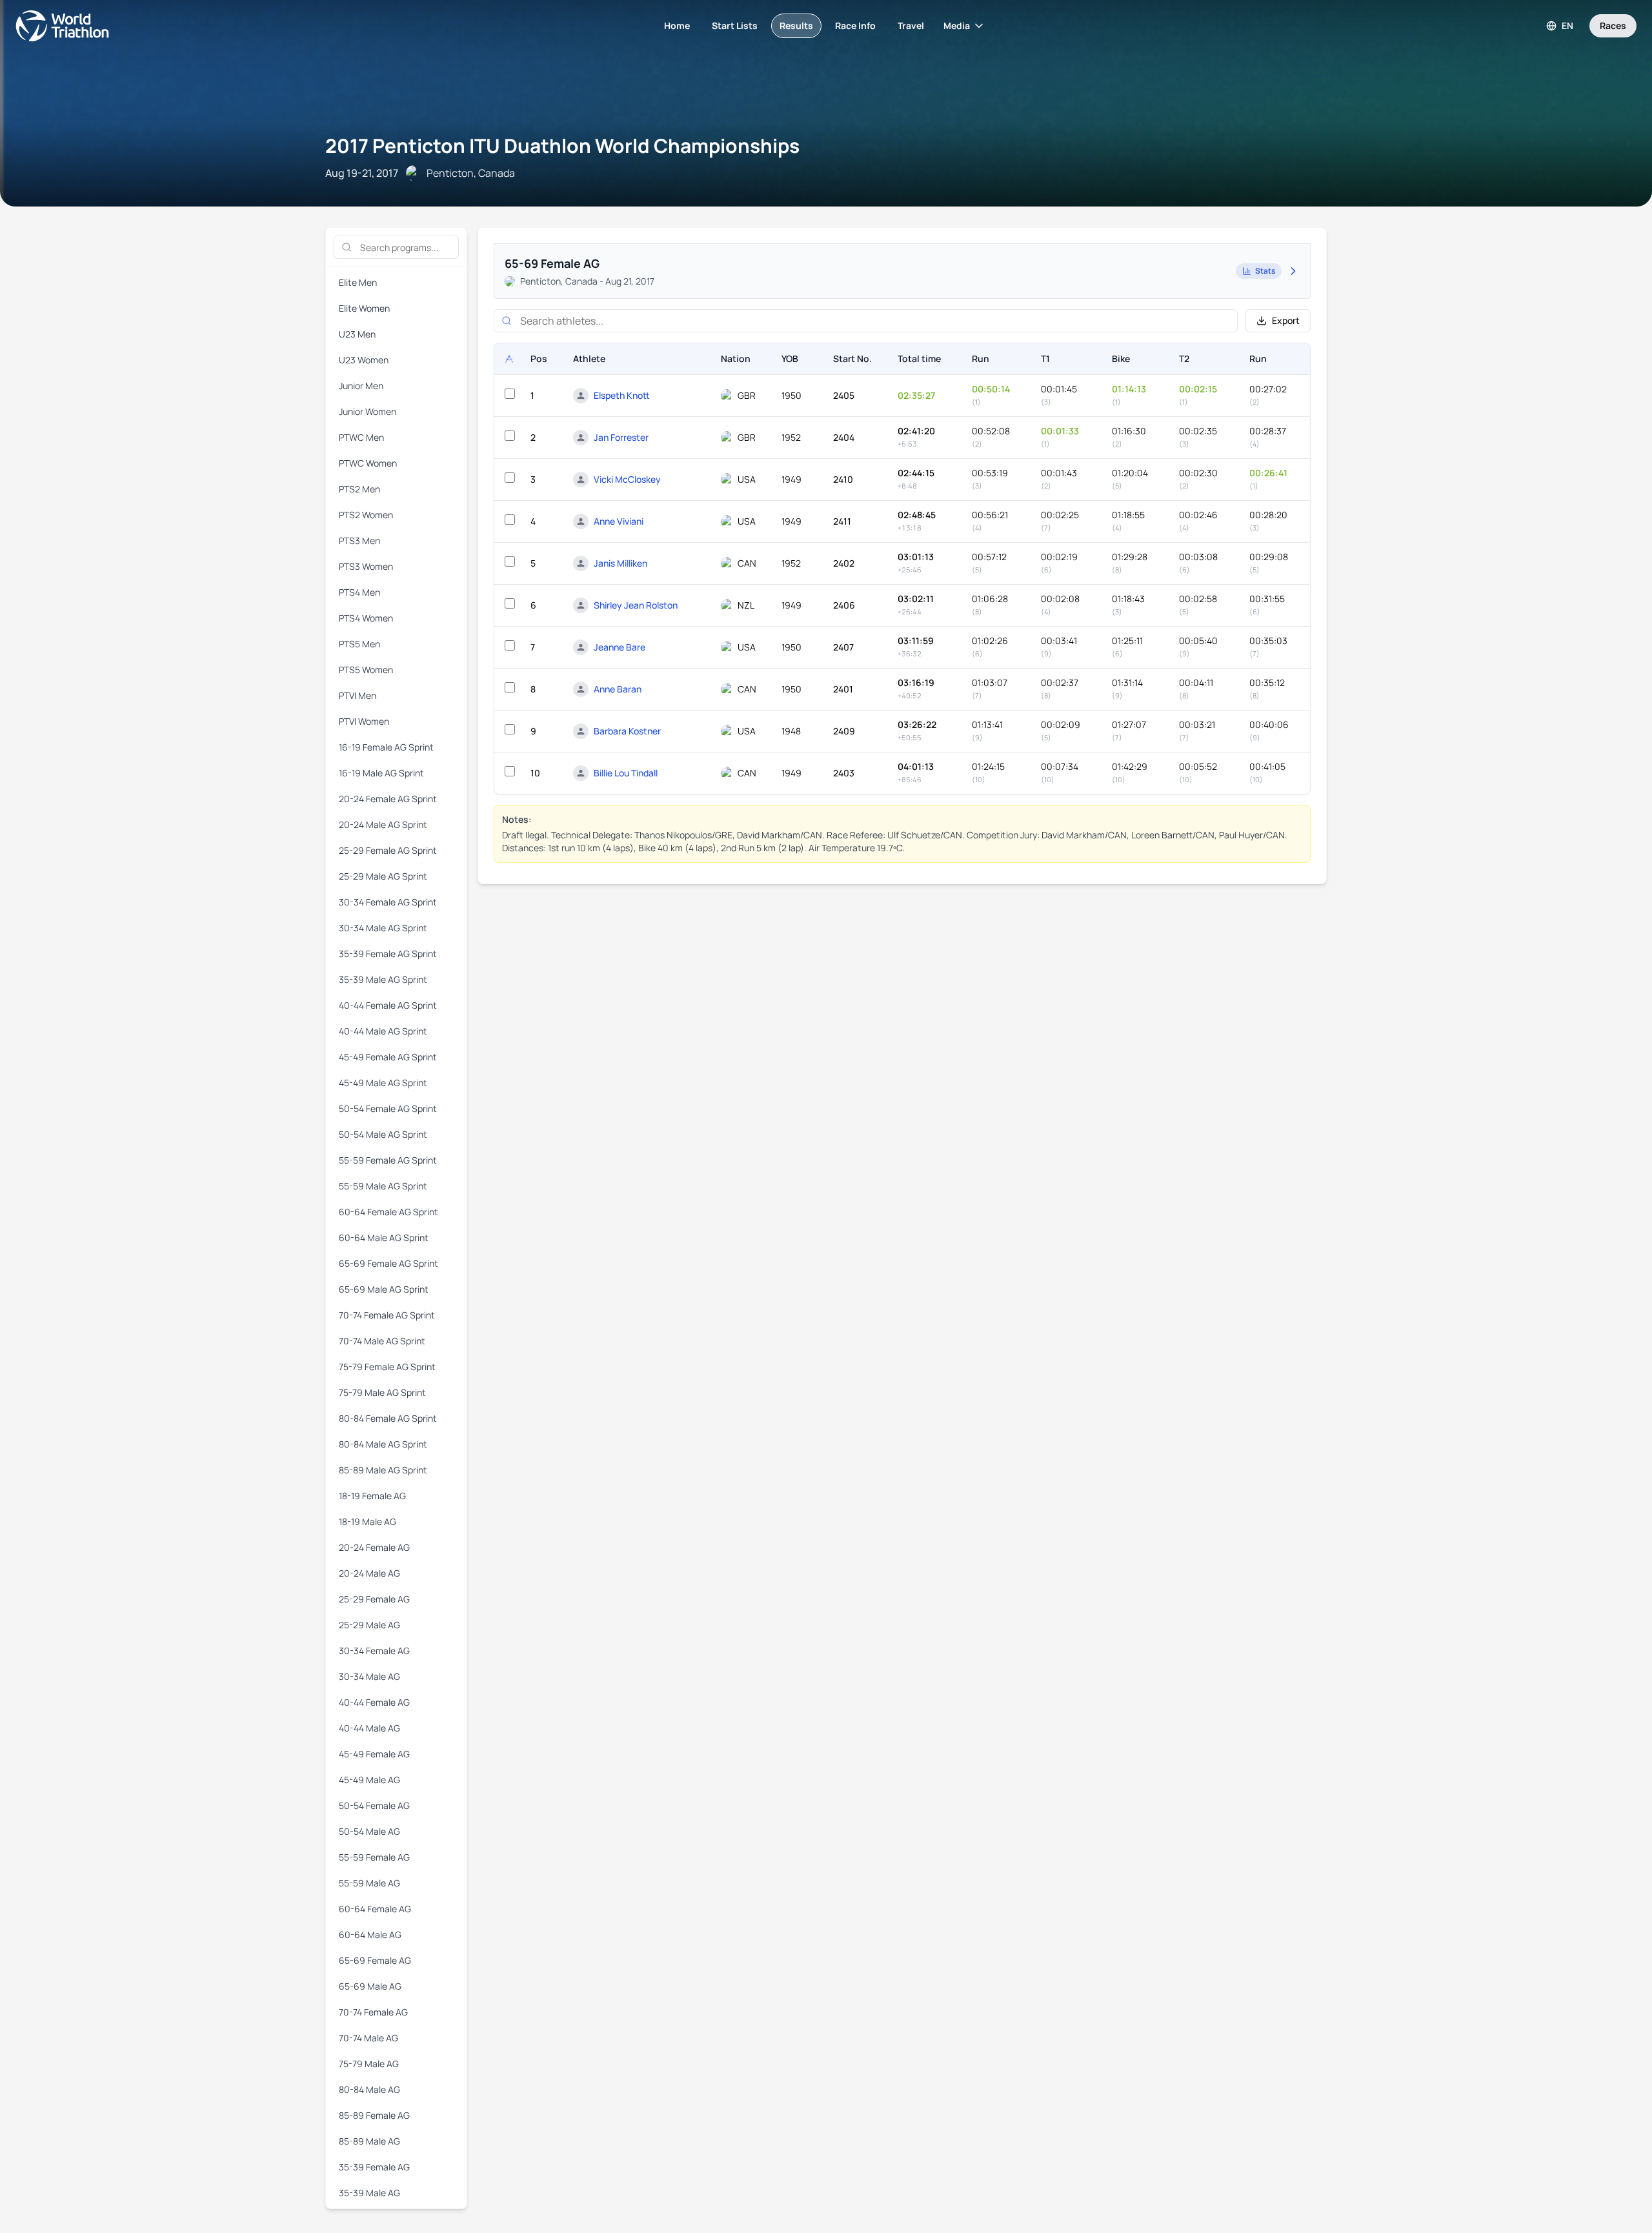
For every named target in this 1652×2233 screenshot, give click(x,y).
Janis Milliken (620, 563)
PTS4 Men (359, 592)
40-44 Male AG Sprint (383, 1031)
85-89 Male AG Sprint (383, 1470)
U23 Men (357, 334)
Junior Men (361, 386)
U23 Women (364, 360)
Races (1613, 25)
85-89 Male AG (369, 2141)
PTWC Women (368, 463)
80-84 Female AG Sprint (388, 1418)
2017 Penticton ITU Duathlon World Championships (562, 146)
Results (796, 25)
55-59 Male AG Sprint (383, 1186)
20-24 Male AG (369, 1573)
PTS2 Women (366, 515)
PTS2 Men (359, 489)
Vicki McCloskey (627, 479)
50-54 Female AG (374, 1805)
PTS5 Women (366, 670)
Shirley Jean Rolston (636, 605)
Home (677, 25)
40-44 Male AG (369, 1728)
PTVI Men (358, 695)
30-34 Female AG (374, 1651)
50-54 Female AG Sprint (388, 1108)
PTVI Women (364, 721)
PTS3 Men (359, 541)
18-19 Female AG (372, 1496)
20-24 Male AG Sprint (383, 824)
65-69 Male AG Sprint (384, 1289)
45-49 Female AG (374, 1754)
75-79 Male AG (369, 2064)
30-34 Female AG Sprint (388, 902)
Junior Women (368, 411)
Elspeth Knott (622, 395)
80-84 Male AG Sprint (383, 1444)
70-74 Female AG (373, 2012)
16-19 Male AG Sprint (381, 773)
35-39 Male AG (369, 2193)
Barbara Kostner (627, 731)
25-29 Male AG (369, 1625)
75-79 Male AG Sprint (382, 1392)
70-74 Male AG (368, 2038)
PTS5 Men (359, 644)
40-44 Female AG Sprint (388, 1005)
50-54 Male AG (369, 1831)
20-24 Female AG (374, 1547)
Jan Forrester (621, 437)
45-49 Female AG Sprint (388, 1057)
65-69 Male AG (370, 1986)
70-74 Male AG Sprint (382, 1341)
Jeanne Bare (619, 647)
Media (957, 25)
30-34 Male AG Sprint (383, 928)
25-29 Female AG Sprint (388, 850)
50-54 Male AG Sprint (383, 1134)
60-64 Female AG (375, 1909)
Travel (911, 25)
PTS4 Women (366, 618)
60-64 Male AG (370, 1935)
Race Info (855, 25)
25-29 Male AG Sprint (383, 876)
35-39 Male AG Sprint (383, 979)
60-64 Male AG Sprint (384, 1238)
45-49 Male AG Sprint (383, 1083)
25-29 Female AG (374, 1599)
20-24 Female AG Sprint (388, 799)
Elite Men (358, 282)
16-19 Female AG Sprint (386, 747)
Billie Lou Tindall (626, 773)
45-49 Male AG (369, 1780)
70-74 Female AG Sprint (387, 1315)
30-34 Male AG (369, 1676)
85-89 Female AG (374, 2115)
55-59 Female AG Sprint (388, 1160)
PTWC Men (361, 437)
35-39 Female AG (374, 2167)
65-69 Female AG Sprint (388, 1263)
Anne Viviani (619, 521)
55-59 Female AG (374, 1857)
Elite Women (364, 308)
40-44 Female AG (374, 1702)
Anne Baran (618, 689)
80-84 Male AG (369, 2089)
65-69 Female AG (375, 1960)
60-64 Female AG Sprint (388, 1212)
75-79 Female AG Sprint (387, 1367)
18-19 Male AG (368, 1521)
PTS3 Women (366, 566)
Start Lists (735, 25)
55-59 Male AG (369, 1883)
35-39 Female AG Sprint (388, 954)
